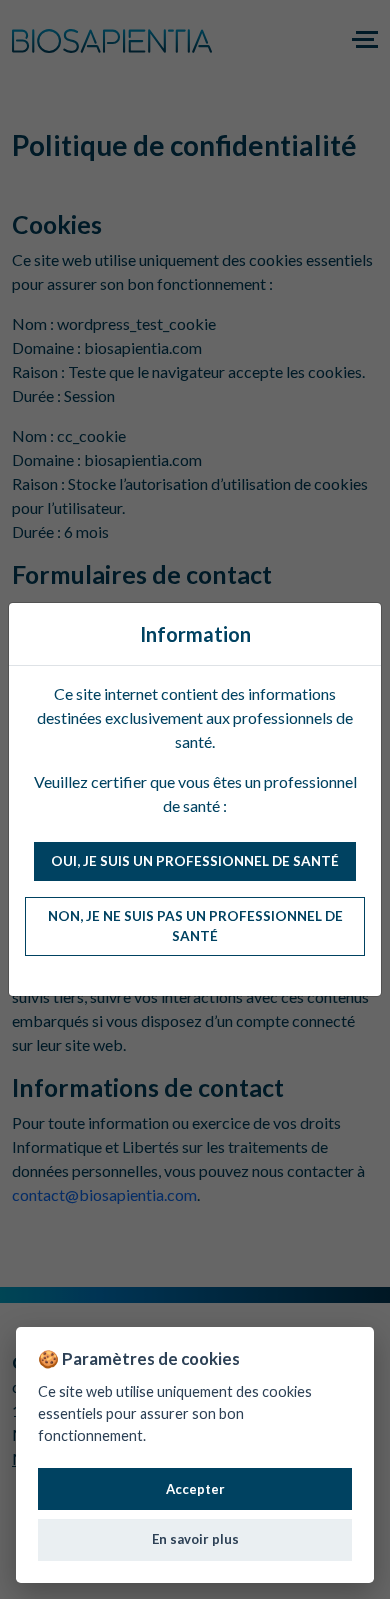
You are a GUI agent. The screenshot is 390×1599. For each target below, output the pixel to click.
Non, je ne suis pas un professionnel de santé (195, 926)
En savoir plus (195, 1539)
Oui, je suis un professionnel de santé (195, 861)
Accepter (195, 1489)
